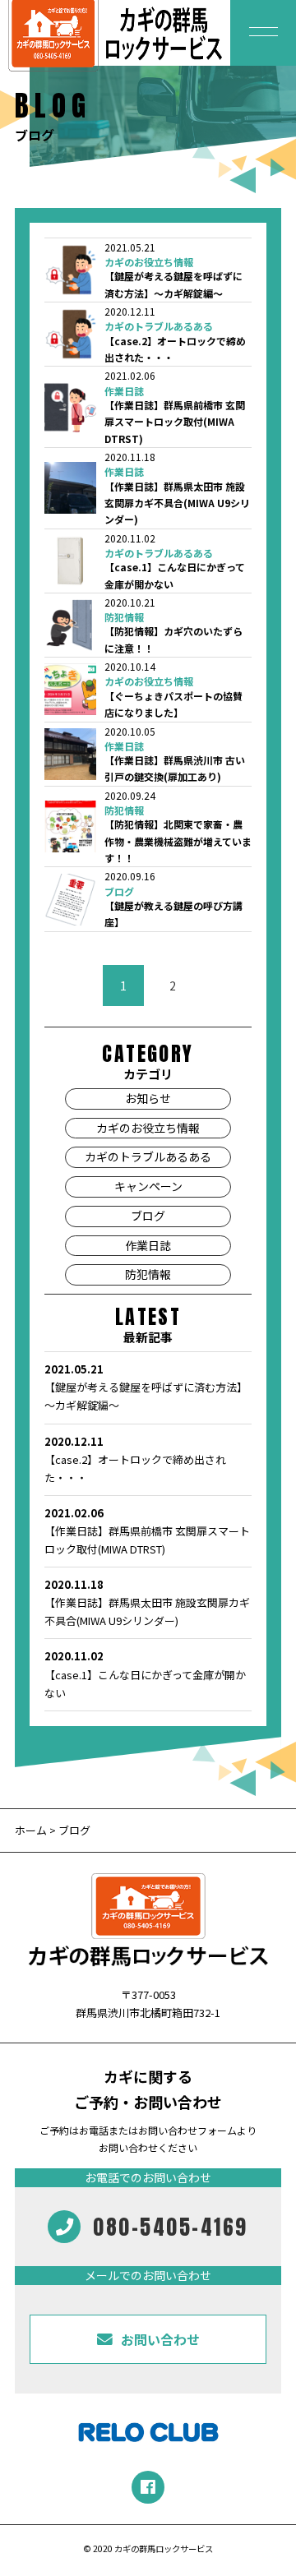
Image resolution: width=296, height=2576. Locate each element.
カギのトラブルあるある (159, 326)
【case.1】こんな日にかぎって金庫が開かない (145, 1674)
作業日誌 (124, 391)
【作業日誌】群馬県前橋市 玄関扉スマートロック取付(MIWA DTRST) (175, 422)
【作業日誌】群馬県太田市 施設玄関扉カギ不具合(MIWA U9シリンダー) (177, 503)
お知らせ (148, 1098)
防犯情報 (124, 617)
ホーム (31, 1830)
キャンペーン (148, 1186)
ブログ (119, 892)
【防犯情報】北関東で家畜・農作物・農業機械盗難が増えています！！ (178, 841)
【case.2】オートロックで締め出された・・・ (135, 1459)
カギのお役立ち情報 (149, 262)
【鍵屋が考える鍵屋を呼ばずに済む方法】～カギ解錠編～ (146, 1387)
